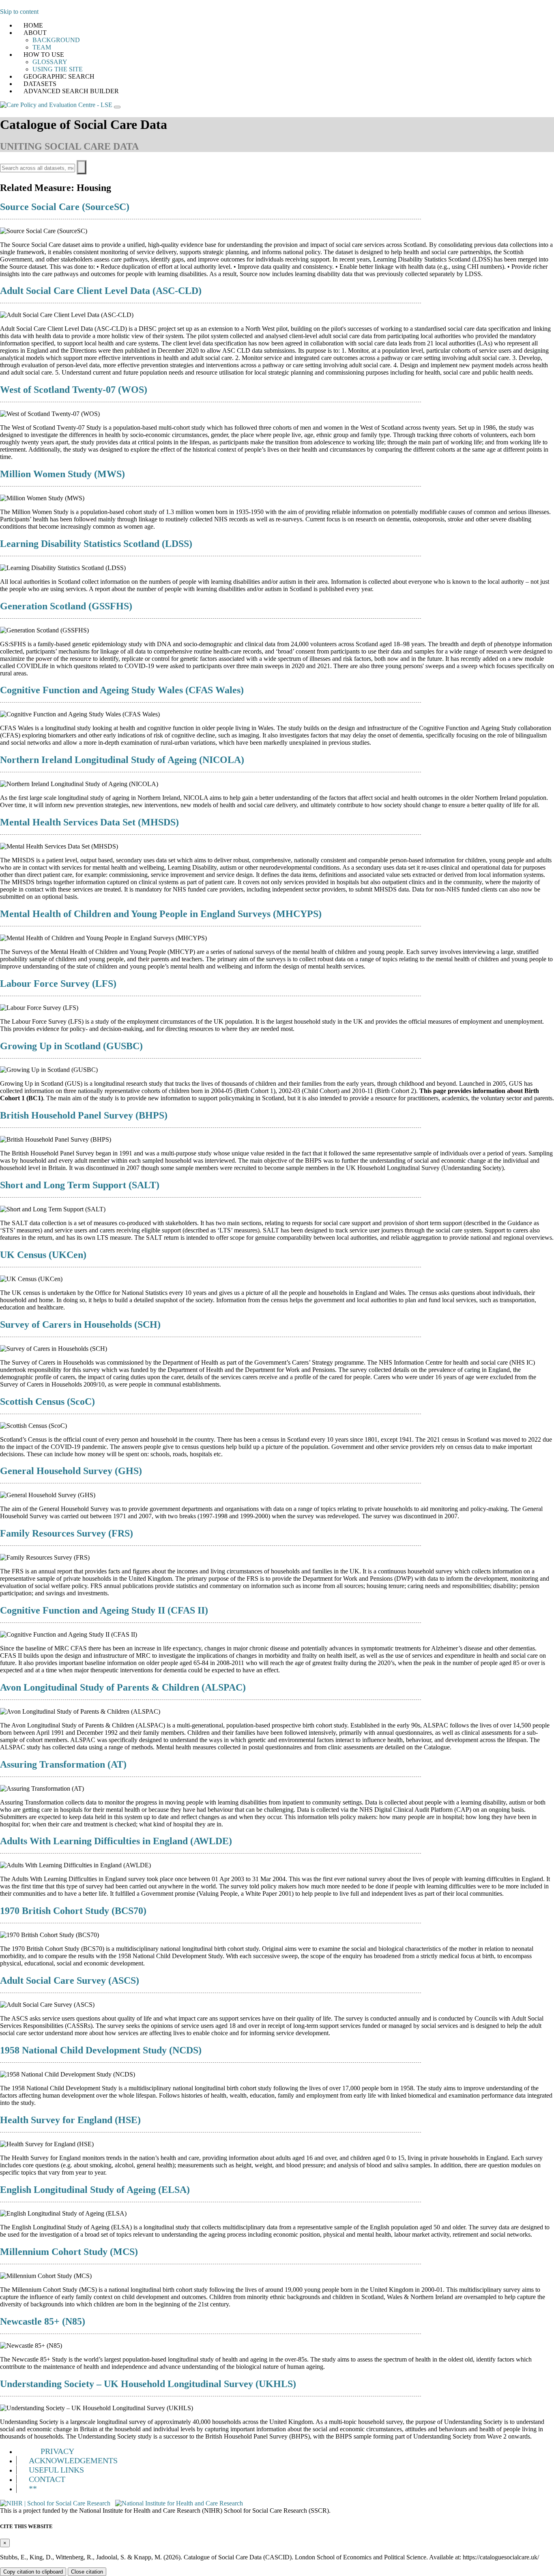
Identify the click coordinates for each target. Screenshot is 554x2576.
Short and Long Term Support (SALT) (80, 1185)
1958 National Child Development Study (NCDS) (101, 2050)
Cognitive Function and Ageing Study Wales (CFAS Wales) (122, 690)
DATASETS (40, 84)
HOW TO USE (44, 55)
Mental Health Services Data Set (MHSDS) (89, 822)
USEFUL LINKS (56, 2470)
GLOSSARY (50, 62)
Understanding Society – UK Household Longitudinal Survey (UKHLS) (148, 2384)
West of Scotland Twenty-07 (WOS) (74, 390)
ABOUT (35, 33)
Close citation (87, 2572)
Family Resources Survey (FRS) (67, 1533)
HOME (33, 25)
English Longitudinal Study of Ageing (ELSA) (95, 2190)
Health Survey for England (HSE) (70, 2120)
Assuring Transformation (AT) (63, 1764)
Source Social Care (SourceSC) (65, 207)
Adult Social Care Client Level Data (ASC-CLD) (101, 291)
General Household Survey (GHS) (71, 1471)
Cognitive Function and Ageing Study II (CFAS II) (104, 1610)
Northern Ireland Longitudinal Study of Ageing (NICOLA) (122, 760)
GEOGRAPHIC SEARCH (59, 76)
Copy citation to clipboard (33, 2572)
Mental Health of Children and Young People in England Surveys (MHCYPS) (161, 914)
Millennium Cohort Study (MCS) (69, 2252)
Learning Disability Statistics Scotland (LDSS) (96, 544)
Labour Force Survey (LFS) (58, 984)
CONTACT (47, 2479)
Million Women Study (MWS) (62, 474)
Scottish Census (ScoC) (47, 1402)
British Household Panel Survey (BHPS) (84, 1115)
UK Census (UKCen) (43, 1255)
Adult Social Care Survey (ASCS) (70, 1980)
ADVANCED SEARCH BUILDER (71, 91)
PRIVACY (57, 2451)
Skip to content (19, 12)
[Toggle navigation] (117, 107)
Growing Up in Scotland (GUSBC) (71, 1046)
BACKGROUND (56, 40)
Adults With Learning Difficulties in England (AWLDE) (116, 1841)
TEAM (42, 47)
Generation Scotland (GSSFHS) (66, 606)
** (33, 2488)
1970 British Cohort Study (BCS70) (73, 1911)
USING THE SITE (58, 69)
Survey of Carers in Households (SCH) (80, 1324)
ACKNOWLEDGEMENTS (73, 2460)
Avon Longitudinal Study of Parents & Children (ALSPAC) (123, 1687)
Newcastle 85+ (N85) (43, 2321)
